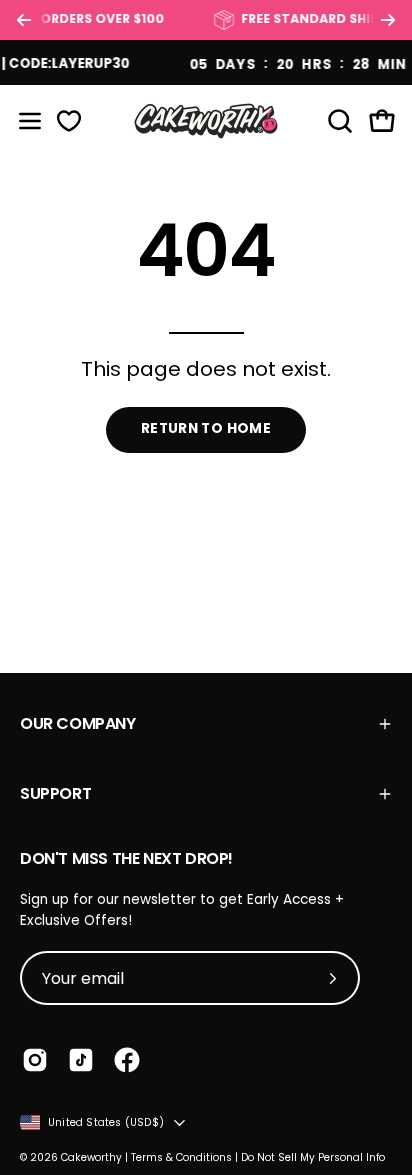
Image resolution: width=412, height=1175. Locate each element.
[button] (338, 121)
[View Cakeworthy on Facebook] (127, 1060)
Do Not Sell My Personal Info (313, 1157)
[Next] (388, 20)
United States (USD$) (106, 1122)
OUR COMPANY (78, 723)
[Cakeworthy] (206, 120)
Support (55, 793)
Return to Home (206, 428)
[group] (206, 20)
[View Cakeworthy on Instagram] (35, 1060)
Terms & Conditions (181, 1157)
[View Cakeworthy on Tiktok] (81, 1060)
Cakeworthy (91, 1157)
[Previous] (24, 20)
